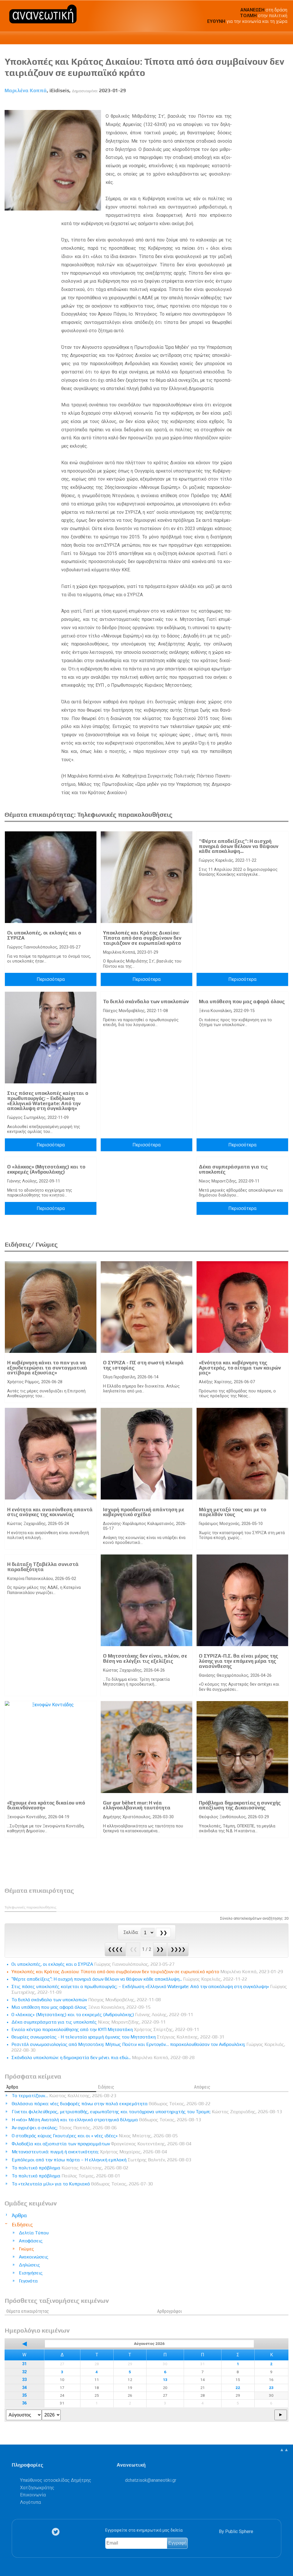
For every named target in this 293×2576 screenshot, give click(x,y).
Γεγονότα (28, 2281)
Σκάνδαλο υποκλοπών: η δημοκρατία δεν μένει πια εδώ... (103, 2058)
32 (24, 2372)
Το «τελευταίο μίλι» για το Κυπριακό (82, 2184)
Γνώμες (26, 2249)
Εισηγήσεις (31, 2273)
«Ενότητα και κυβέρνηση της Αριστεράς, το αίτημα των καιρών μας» (240, 1368)
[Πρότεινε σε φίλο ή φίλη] (284, 104)
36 (24, 2403)
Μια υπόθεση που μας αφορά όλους (242, 1001)
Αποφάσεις (31, 2241)
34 (24, 2388)
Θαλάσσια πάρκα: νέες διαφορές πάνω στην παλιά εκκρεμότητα (111, 2104)
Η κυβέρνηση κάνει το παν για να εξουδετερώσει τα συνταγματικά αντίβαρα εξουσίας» (47, 1368)
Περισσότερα (51, 979)
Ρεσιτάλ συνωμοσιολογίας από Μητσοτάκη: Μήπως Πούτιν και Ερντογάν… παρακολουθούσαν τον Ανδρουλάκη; (148, 2047)
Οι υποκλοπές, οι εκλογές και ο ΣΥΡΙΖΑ (44, 935)
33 (24, 2380)
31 (24, 2364)
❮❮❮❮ (115, 1949)
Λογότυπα (30, 2502)
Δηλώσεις (29, 2265)
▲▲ (284, 2450)
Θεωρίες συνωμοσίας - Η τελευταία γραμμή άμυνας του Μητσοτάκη (118, 2037)
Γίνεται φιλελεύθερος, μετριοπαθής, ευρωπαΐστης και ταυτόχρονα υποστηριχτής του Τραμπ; (147, 2112)
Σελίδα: (132, 1932)
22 (238, 2388)
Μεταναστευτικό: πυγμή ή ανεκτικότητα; (89, 2152)
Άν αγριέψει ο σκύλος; (64, 2128)
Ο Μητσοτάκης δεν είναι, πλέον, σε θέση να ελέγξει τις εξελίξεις (145, 1658)
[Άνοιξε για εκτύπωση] (274, 104)
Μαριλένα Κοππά (26, 90)
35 (24, 2395)
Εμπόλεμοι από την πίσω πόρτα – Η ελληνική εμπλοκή (101, 2160)
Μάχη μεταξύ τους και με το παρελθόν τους (232, 1512)
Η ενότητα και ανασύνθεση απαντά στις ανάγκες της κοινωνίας (50, 1512)
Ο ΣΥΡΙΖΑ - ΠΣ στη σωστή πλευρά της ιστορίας (143, 1365)
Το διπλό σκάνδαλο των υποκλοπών (146, 1001)
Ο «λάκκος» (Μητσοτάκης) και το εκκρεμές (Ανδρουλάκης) (46, 1169)
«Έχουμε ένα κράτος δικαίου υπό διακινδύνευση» (46, 1805)
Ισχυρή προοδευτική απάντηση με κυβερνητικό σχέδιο (144, 1512)
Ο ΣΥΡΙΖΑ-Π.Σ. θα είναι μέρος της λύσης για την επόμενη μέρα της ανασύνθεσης (238, 1661)
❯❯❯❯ (178, 1949)
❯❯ (160, 1949)
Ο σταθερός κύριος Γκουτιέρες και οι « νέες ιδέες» (95, 2136)
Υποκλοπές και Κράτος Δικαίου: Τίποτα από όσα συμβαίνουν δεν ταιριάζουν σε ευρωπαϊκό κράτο (142, 938)
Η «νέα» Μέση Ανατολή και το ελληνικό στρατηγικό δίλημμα (106, 2120)
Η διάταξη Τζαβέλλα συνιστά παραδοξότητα (43, 1567)
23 (271, 2388)
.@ (151, 2480)
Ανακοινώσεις (34, 2257)
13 (165, 2380)
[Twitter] (57, 2532)
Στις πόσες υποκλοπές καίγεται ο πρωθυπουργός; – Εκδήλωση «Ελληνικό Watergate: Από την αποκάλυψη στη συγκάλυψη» (48, 1101)
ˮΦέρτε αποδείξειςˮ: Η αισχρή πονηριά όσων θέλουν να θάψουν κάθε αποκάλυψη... (239, 846)
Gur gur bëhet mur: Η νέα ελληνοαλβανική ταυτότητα (137, 1805)
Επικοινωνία (33, 2495)
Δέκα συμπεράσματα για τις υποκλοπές (233, 1169)
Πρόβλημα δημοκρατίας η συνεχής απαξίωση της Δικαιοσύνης (240, 1805)
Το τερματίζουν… (64, 2096)
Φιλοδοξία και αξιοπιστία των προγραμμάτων (102, 2144)
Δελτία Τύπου (34, 2233)
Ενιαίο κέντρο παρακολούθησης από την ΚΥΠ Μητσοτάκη (105, 2029)
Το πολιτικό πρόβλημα (70, 2168)
